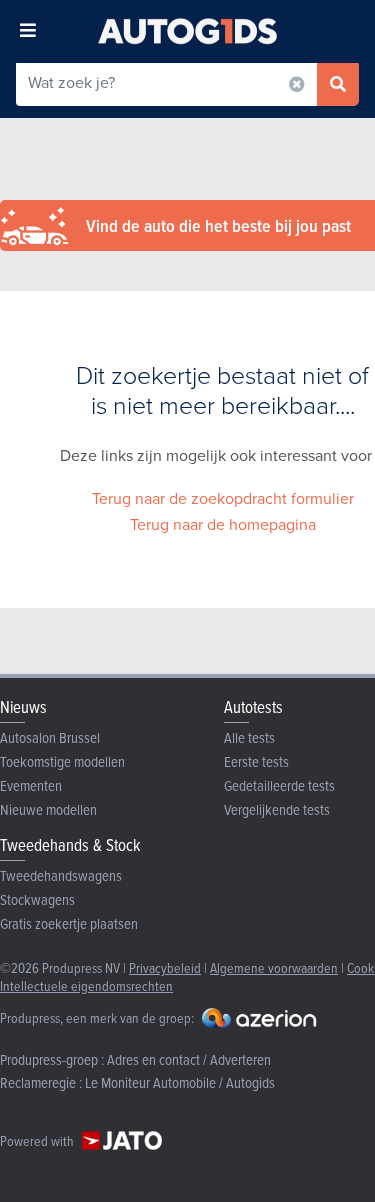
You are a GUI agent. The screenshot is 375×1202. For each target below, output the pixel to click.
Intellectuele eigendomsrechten (86, 985)
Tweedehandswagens (61, 875)
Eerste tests (256, 761)
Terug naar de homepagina (223, 524)
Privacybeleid (165, 967)
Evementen (31, 785)
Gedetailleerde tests (279, 785)
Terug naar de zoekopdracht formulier (223, 498)
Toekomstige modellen (62, 761)
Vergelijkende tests (277, 809)
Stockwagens (37, 899)
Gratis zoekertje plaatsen (69, 923)
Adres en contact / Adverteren (189, 1059)
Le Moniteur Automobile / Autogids (180, 1082)
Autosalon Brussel (50, 737)
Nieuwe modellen (48, 809)
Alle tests (249, 737)
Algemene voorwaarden (274, 967)
